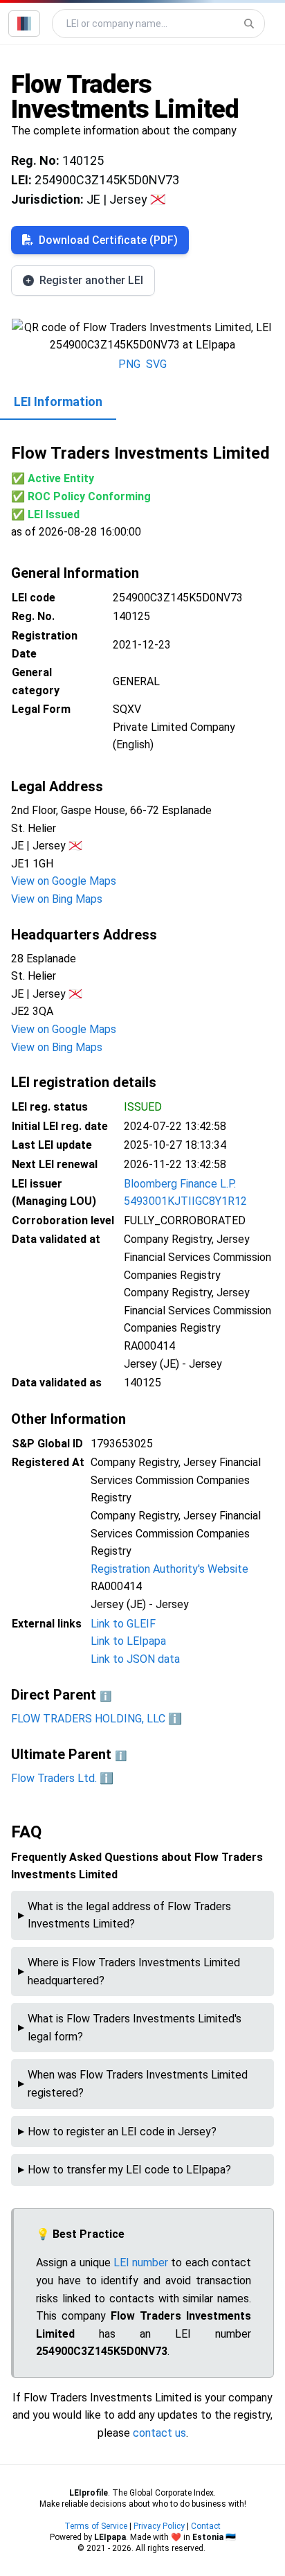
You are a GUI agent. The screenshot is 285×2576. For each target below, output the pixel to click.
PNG (129, 364)
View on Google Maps (64, 881)
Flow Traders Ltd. (54, 1778)
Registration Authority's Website (169, 1569)
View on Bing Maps (57, 899)
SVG (156, 364)
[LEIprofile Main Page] (24, 24)
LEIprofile (89, 2493)
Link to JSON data (135, 1659)
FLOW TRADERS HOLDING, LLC (88, 1719)
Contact (206, 2526)
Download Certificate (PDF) (108, 240)
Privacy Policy (159, 2526)
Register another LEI (91, 280)
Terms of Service (96, 2526)
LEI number (141, 2262)
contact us (159, 2433)
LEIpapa (110, 2537)
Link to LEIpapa (128, 1641)
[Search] (249, 24)
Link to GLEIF (123, 1624)
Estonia (208, 2537)
